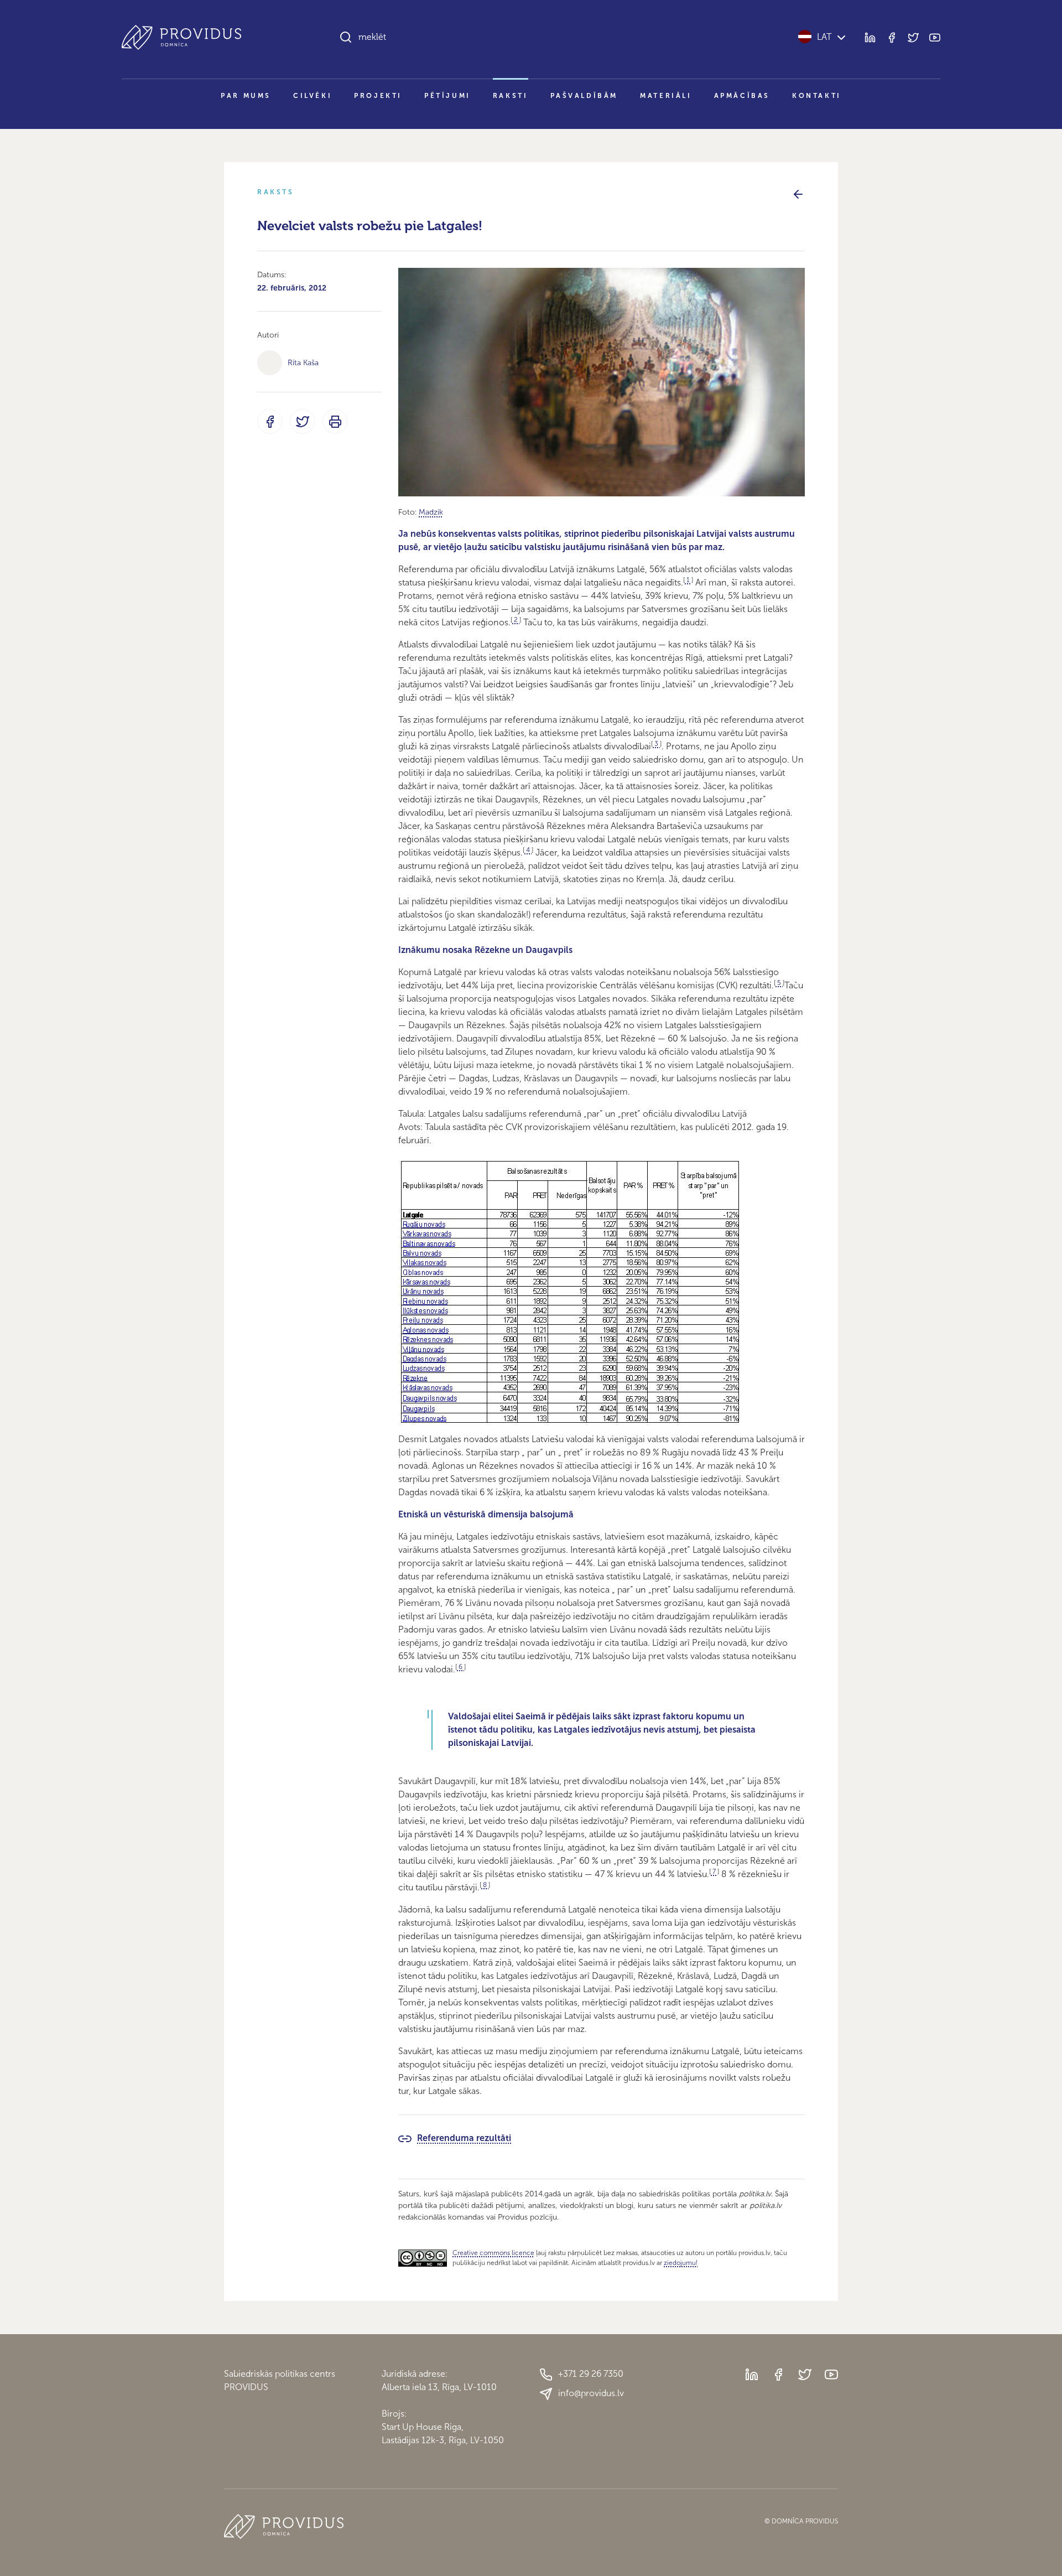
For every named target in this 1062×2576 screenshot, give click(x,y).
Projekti (378, 96)
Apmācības (742, 96)
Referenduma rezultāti (464, 2138)
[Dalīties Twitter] (302, 421)
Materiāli (666, 96)
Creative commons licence (493, 2253)
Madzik (431, 512)
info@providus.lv (591, 2393)
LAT (824, 37)
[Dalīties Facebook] (270, 421)
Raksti (511, 96)
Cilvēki (313, 96)
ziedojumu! (681, 2263)
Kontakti (817, 96)
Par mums (246, 96)
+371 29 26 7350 (591, 2374)
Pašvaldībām (584, 96)
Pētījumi (447, 96)
